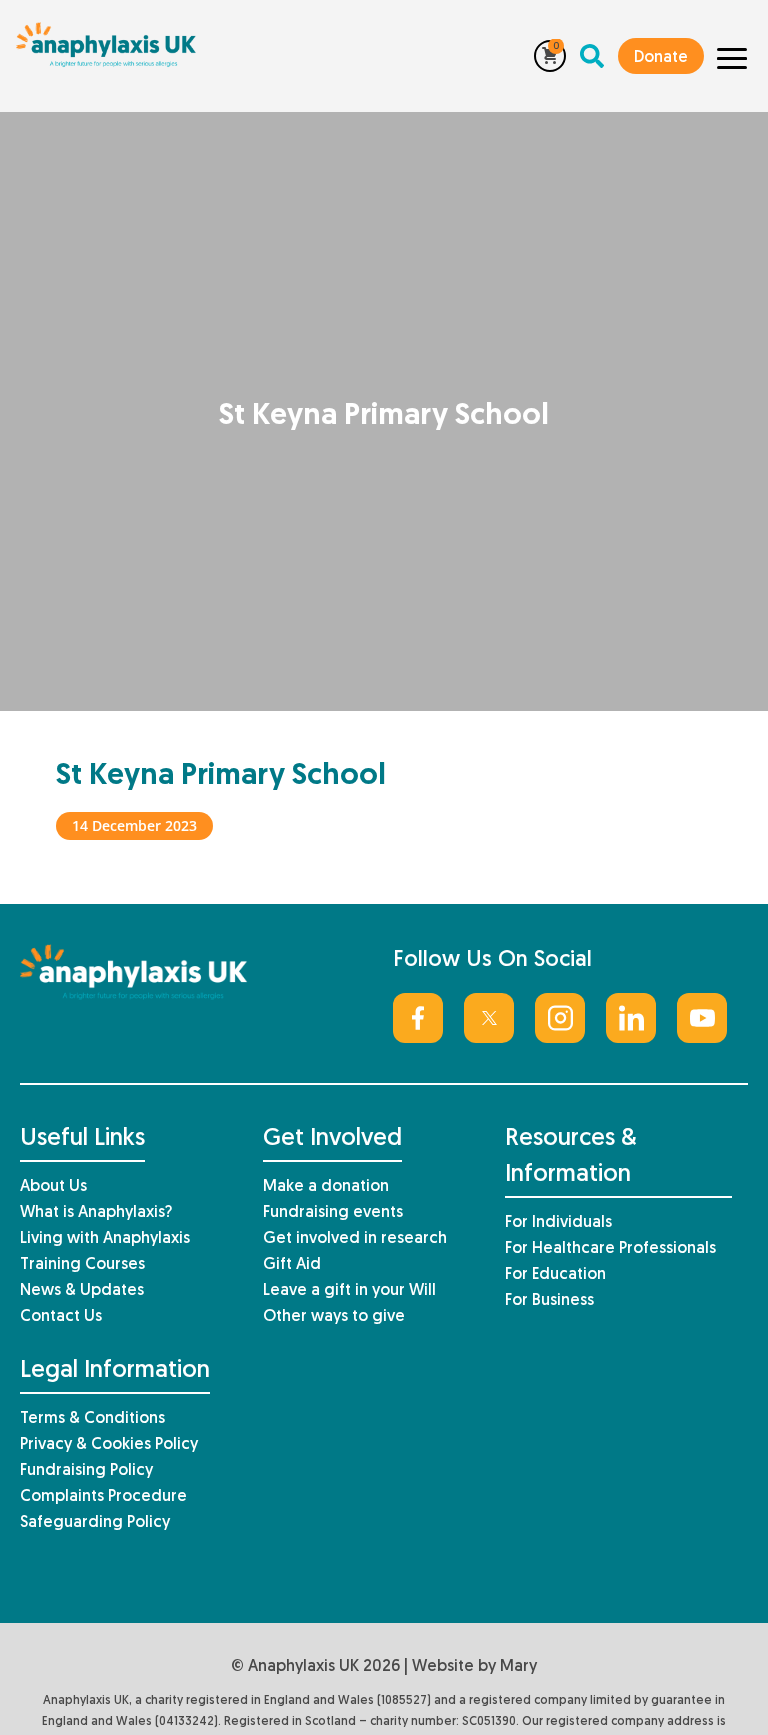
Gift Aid (292, 1265)
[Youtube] (702, 1018)
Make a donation (326, 1187)
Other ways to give (334, 1317)
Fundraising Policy (86, 1471)
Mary (518, 1667)
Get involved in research (355, 1239)
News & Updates (82, 1291)
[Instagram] (560, 1018)
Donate (661, 58)
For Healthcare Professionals (610, 1249)
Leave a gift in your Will (349, 1291)
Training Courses (82, 1265)
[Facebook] (418, 1018)
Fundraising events (333, 1213)
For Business (549, 1301)
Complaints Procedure (103, 1497)
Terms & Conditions (92, 1419)
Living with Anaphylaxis (105, 1239)
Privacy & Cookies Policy (109, 1445)
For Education (555, 1275)
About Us (53, 1187)
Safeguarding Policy (95, 1523)
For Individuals (558, 1223)
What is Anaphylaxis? (96, 1213)
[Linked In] (631, 1018)
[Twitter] (489, 1018)
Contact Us (61, 1317)
